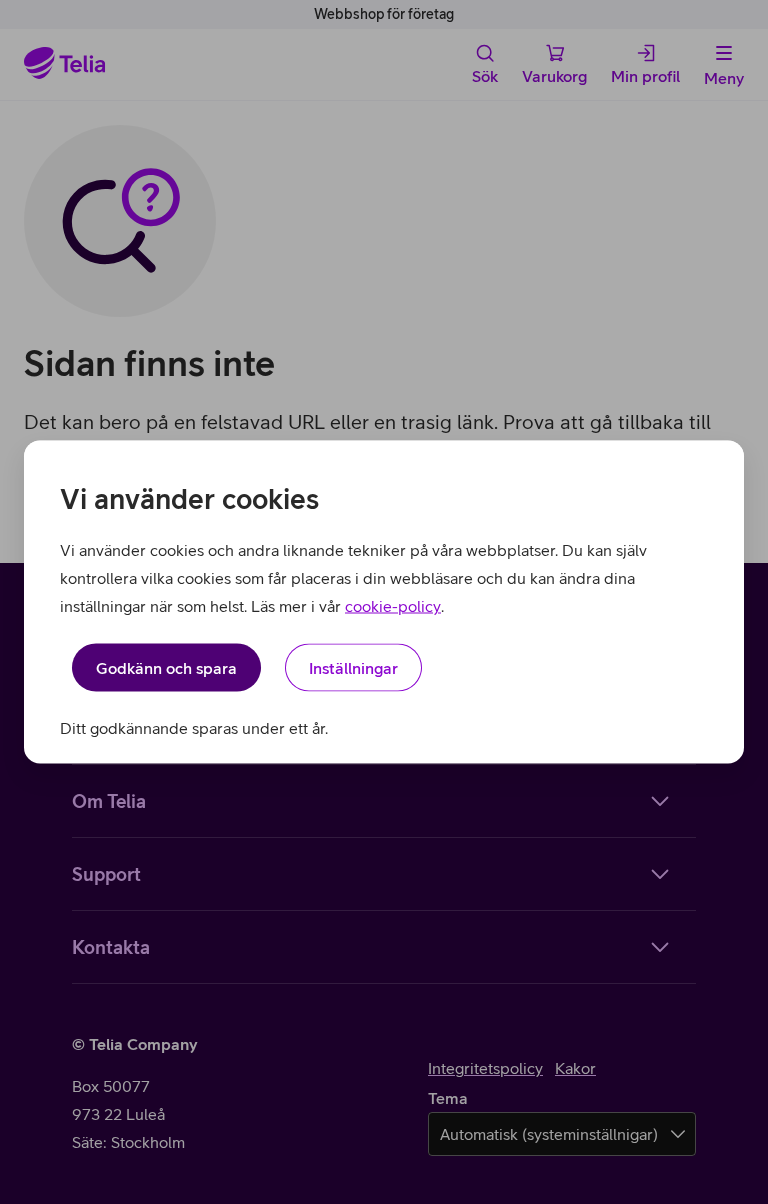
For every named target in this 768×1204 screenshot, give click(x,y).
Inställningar (353, 668)
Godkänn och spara (166, 668)
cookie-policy (393, 606)
